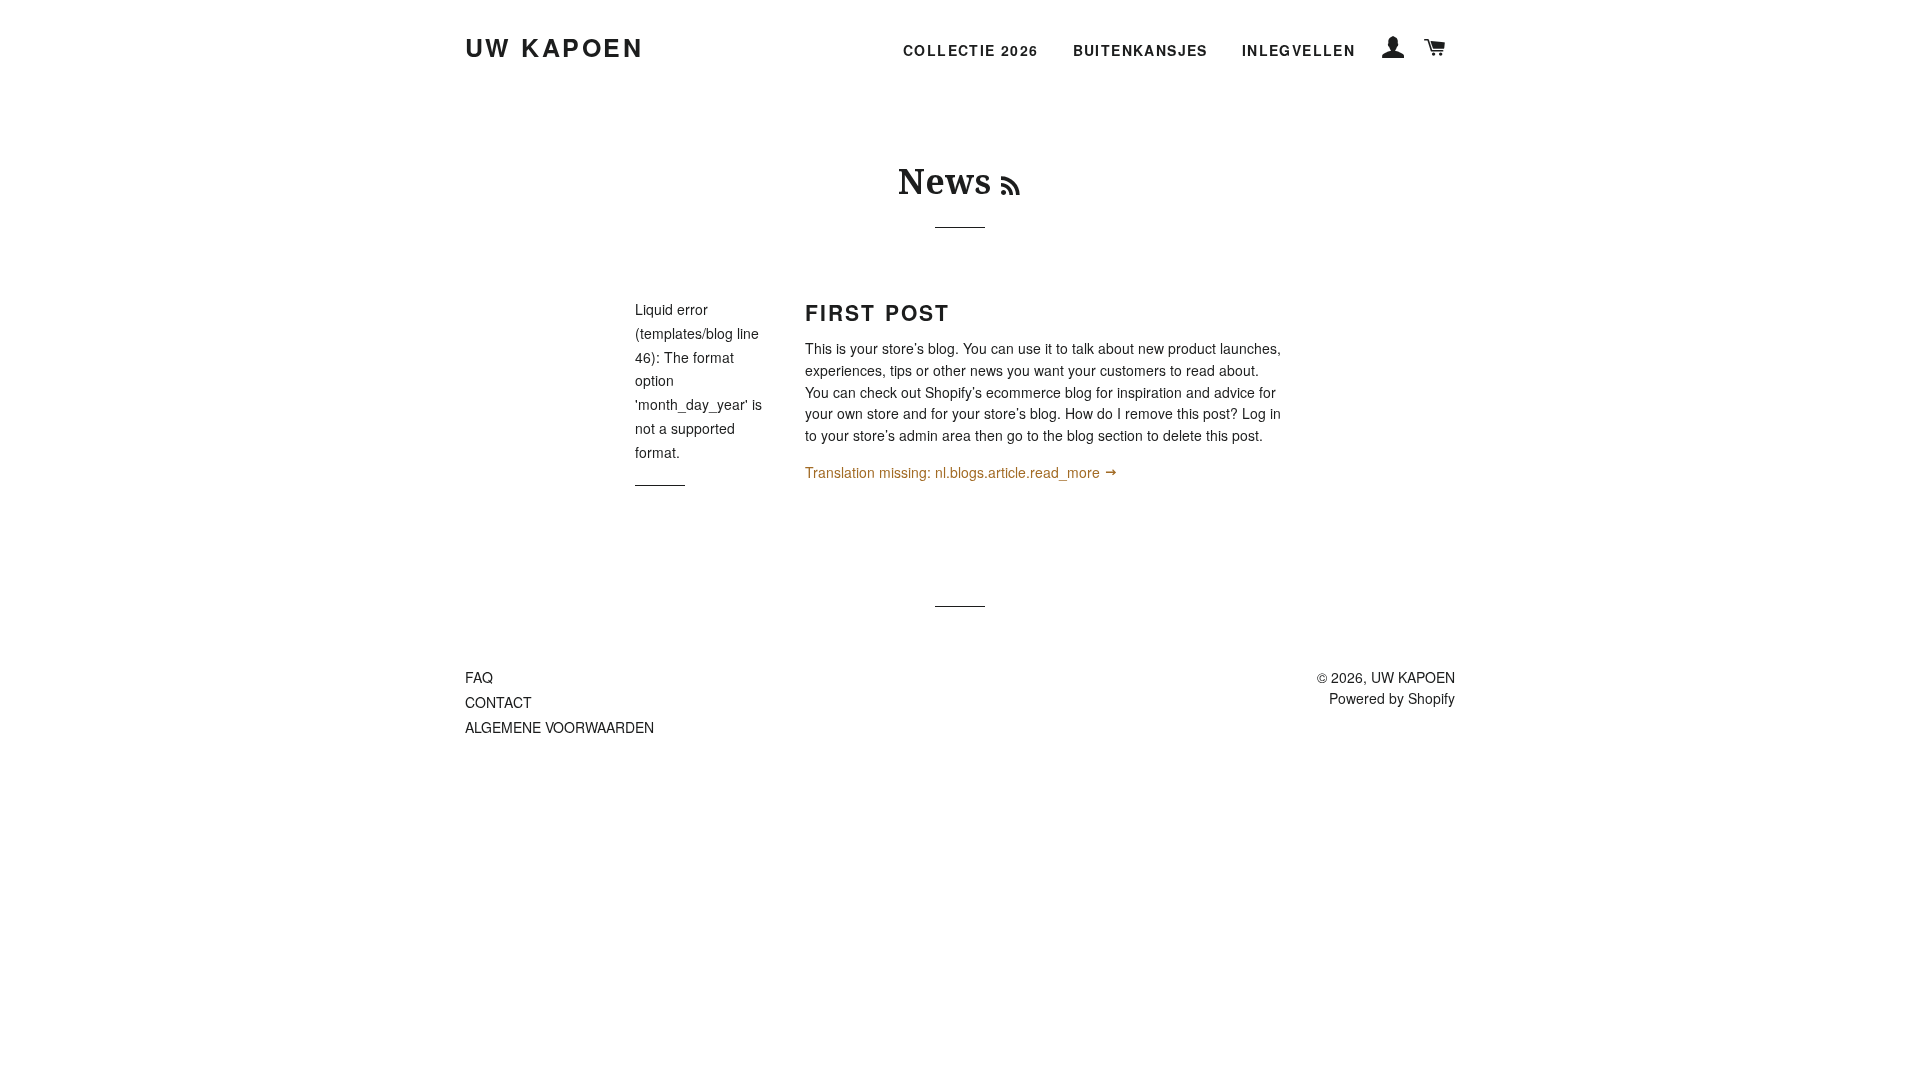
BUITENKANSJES (1140, 50)
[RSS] (1010, 187)
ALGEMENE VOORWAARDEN (559, 727)
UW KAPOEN (554, 47)
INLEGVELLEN (1298, 50)
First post (877, 312)
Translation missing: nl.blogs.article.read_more (954, 472)
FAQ (479, 677)
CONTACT (498, 702)
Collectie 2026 (971, 50)
